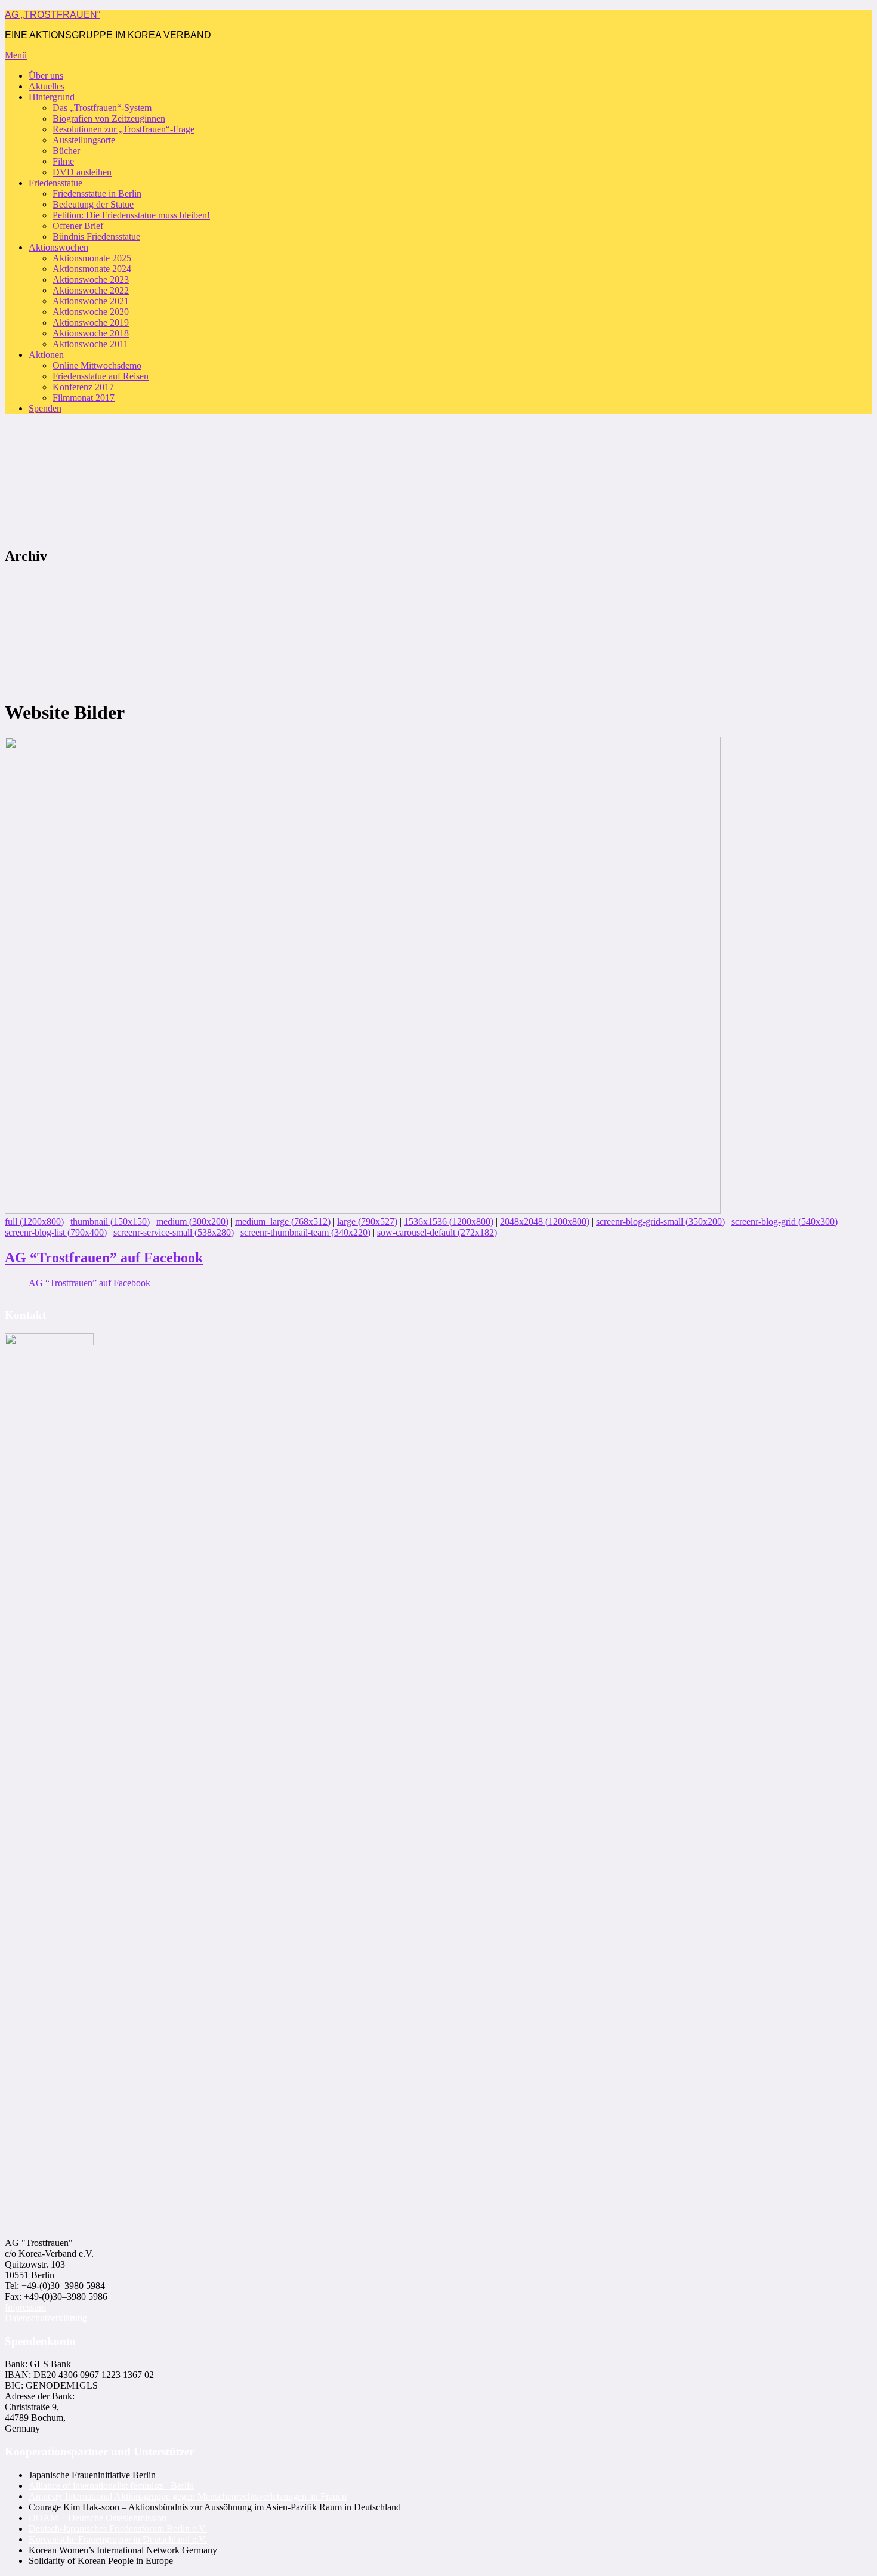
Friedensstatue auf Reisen (101, 376)
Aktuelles (47, 86)
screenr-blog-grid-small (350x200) (660, 1221)
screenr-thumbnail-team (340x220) (305, 1232)
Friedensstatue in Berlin (97, 194)
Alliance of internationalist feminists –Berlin (111, 2486)
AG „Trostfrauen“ (53, 15)
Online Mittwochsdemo (97, 365)
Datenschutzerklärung (46, 2318)
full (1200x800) (34, 1221)
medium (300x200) (192, 1221)
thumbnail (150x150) (110, 1221)
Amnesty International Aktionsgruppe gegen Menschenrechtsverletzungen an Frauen (188, 2496)
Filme (63, 161)
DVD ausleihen (82, 172)
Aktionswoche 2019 (91, 322)
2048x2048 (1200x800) (545, 1221)
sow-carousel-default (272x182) (437, 1232)
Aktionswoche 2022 (91, 290)
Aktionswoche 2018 (91, 333)
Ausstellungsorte (84, 140)
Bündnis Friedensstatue (96, 237)
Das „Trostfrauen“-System (102, 108)
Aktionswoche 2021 (91, 301)
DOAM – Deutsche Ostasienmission (98, 2518)
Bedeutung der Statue (93, 204)
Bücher (66, 151)
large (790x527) (367, 1221)
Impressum (25, 2307)
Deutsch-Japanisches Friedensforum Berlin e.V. (118, 2529)
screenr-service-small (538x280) (174, 1232)
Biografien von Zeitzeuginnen (109, 118)
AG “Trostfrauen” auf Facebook (104, 1258)
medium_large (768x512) (283, 1221)
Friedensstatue (55, 183)
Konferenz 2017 (83, 387)
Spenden (45, 408)
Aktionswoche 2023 (91, 279)
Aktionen (46, 355)
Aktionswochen (58, 247)
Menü (16, 55)
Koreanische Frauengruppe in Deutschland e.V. (118, 2539)
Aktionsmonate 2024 (92, 269)
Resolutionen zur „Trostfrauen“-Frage (123, 129)
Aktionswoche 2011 (90, 344)
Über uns (46, 75)
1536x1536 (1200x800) (449, 1221)
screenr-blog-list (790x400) (56, 1232)
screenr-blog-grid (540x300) (785, 1221)
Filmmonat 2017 (84, 398)
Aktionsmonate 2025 (92, 258)
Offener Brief (78, 226)
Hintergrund (52, 97)
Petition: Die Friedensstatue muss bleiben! (131, 215)
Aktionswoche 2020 (91, 312)
